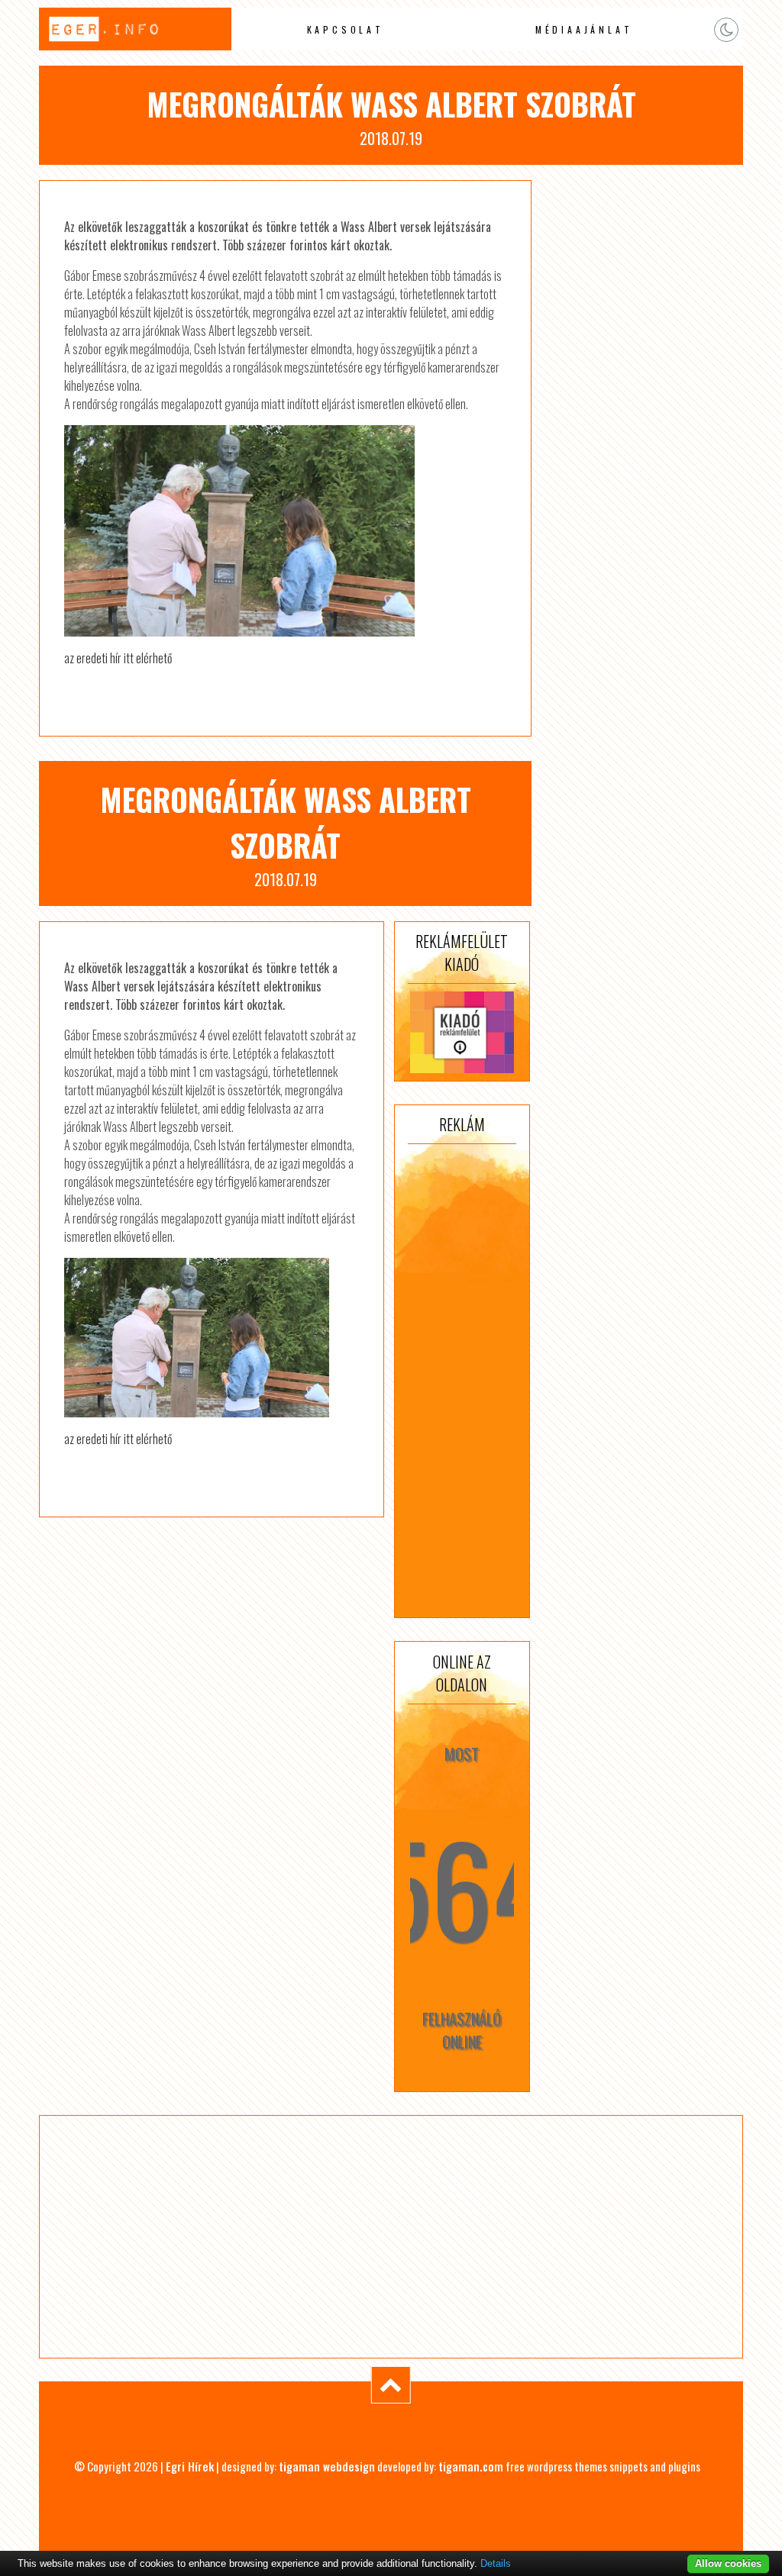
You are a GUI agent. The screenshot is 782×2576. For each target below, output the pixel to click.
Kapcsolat (346, 29)
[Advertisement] (462, 1381)
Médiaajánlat (584, 29)
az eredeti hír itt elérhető (118, 658)
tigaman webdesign (327, 2466)
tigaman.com (471, 2466)
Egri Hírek (190, 2466)
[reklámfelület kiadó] (462, 1032)
